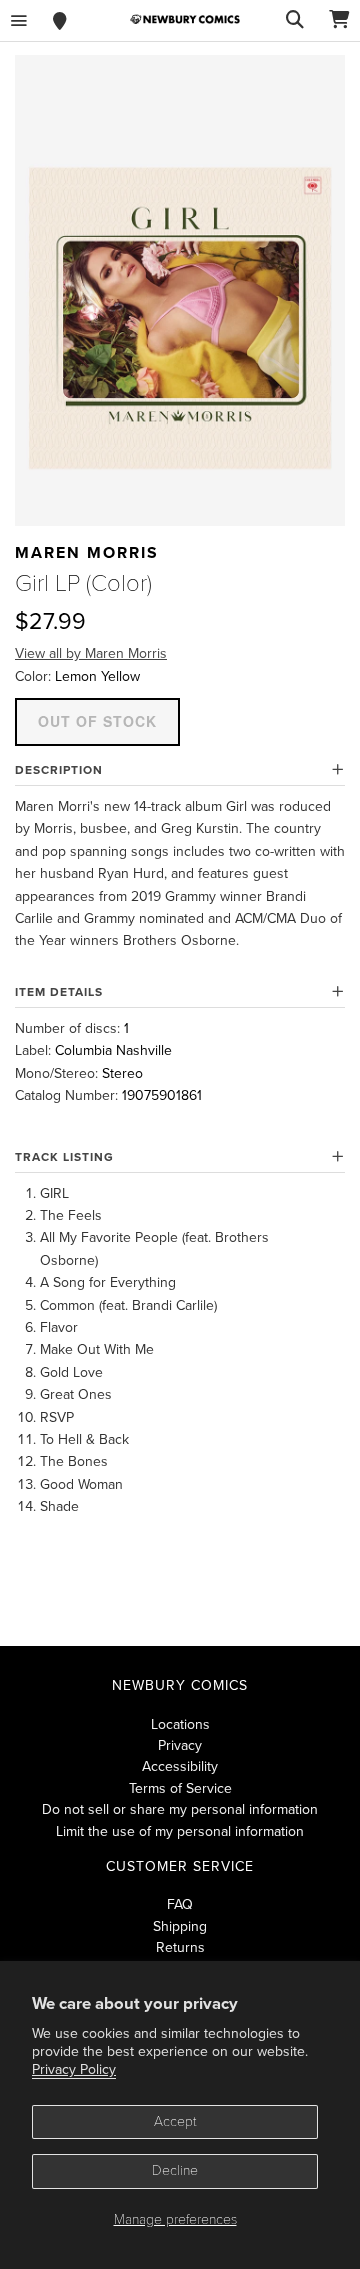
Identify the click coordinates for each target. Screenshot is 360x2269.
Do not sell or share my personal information (180, 1809)
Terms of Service (180, 1788)
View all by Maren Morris (91, 653)
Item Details (59, 992)
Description (59, 770)
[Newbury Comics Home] (185, 19)
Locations (180, 1724)
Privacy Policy (74, 2069)
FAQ (180, 1904)
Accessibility (180, 1766)
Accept (175, 2121)
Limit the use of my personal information (180, 1831)
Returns (180, 1947)
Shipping (180, 1926)
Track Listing (64, 1157)
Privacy (180, 1745)
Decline (175, 2170)
